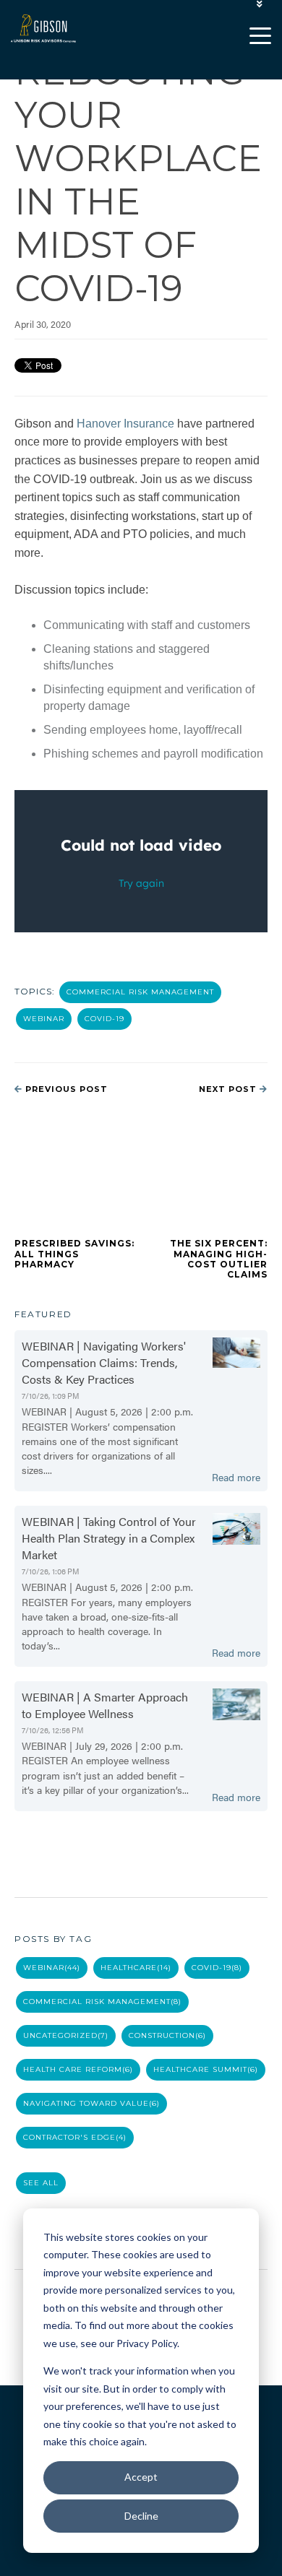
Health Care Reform (78, 2069)
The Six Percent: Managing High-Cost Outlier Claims (219, 1259)
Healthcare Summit (206, 2069)
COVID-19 (104, 1019)
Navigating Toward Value (91, 2103)
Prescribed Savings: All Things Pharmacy (74, 1254)
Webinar (44, 1019)
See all (41, 2183)
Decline (141, 2516)
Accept (141, 2477)
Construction (167, 2035)
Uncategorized (66, 2035)
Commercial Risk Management (140, 992)
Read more (236, 1477)
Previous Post (65, 1089)
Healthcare (136, 1968)
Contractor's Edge (75, 2137)
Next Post (229, 1089)
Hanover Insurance (125, 424)
